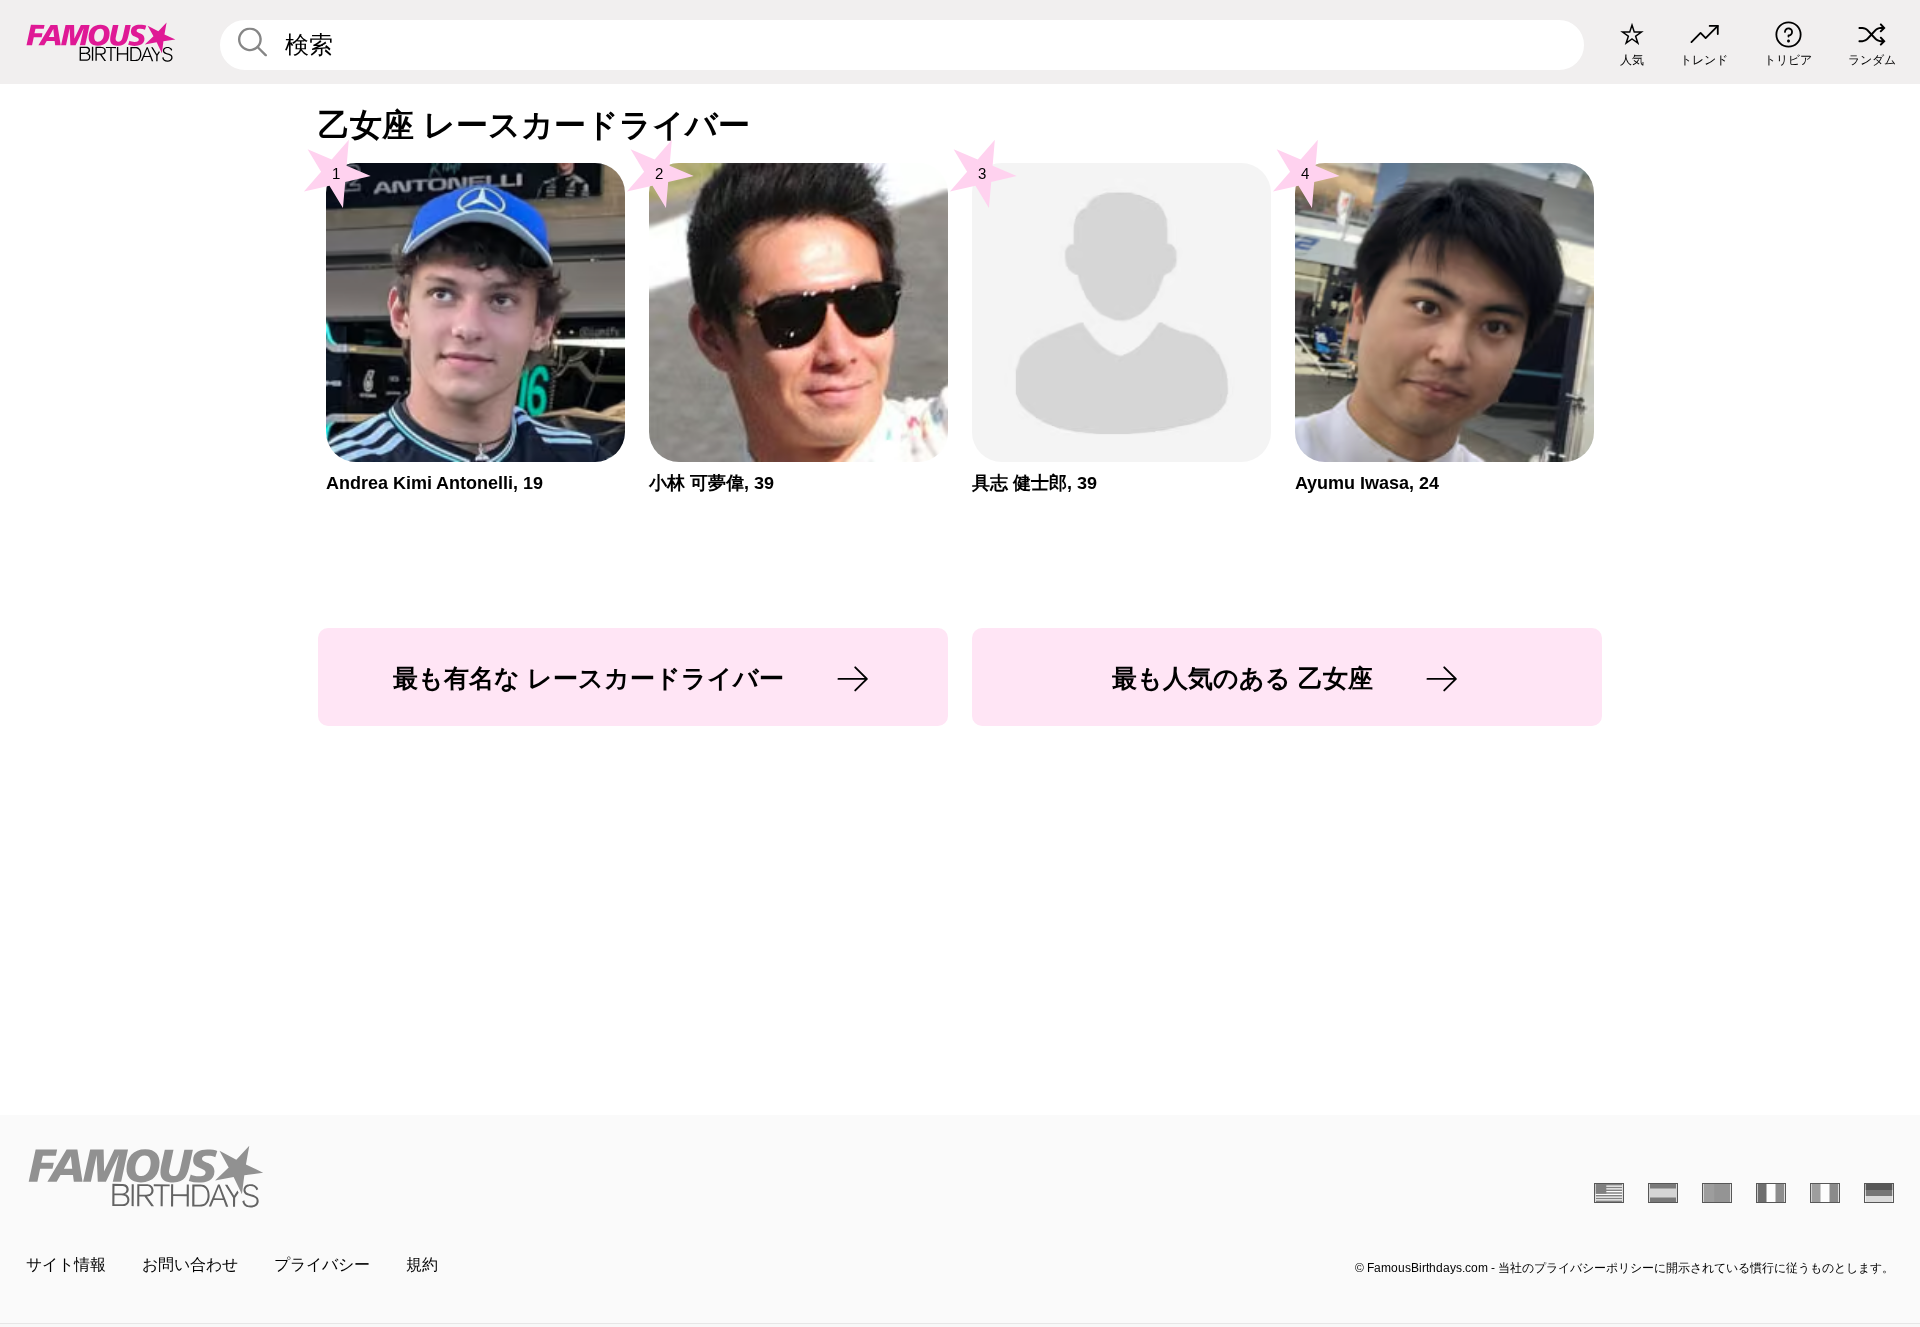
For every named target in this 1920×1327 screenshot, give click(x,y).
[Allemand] (1879, 1193)
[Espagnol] (1663, 1193)
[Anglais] (1609, 1193)
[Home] (487, 1176)
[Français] (1771, 1193)
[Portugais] (1717, 1193)
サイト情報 (66, 1264)
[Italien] (1825, 1193)
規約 (422, 1264)
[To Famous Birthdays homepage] (101, 42)
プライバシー (322, 1264)
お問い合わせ (190, 1264)
